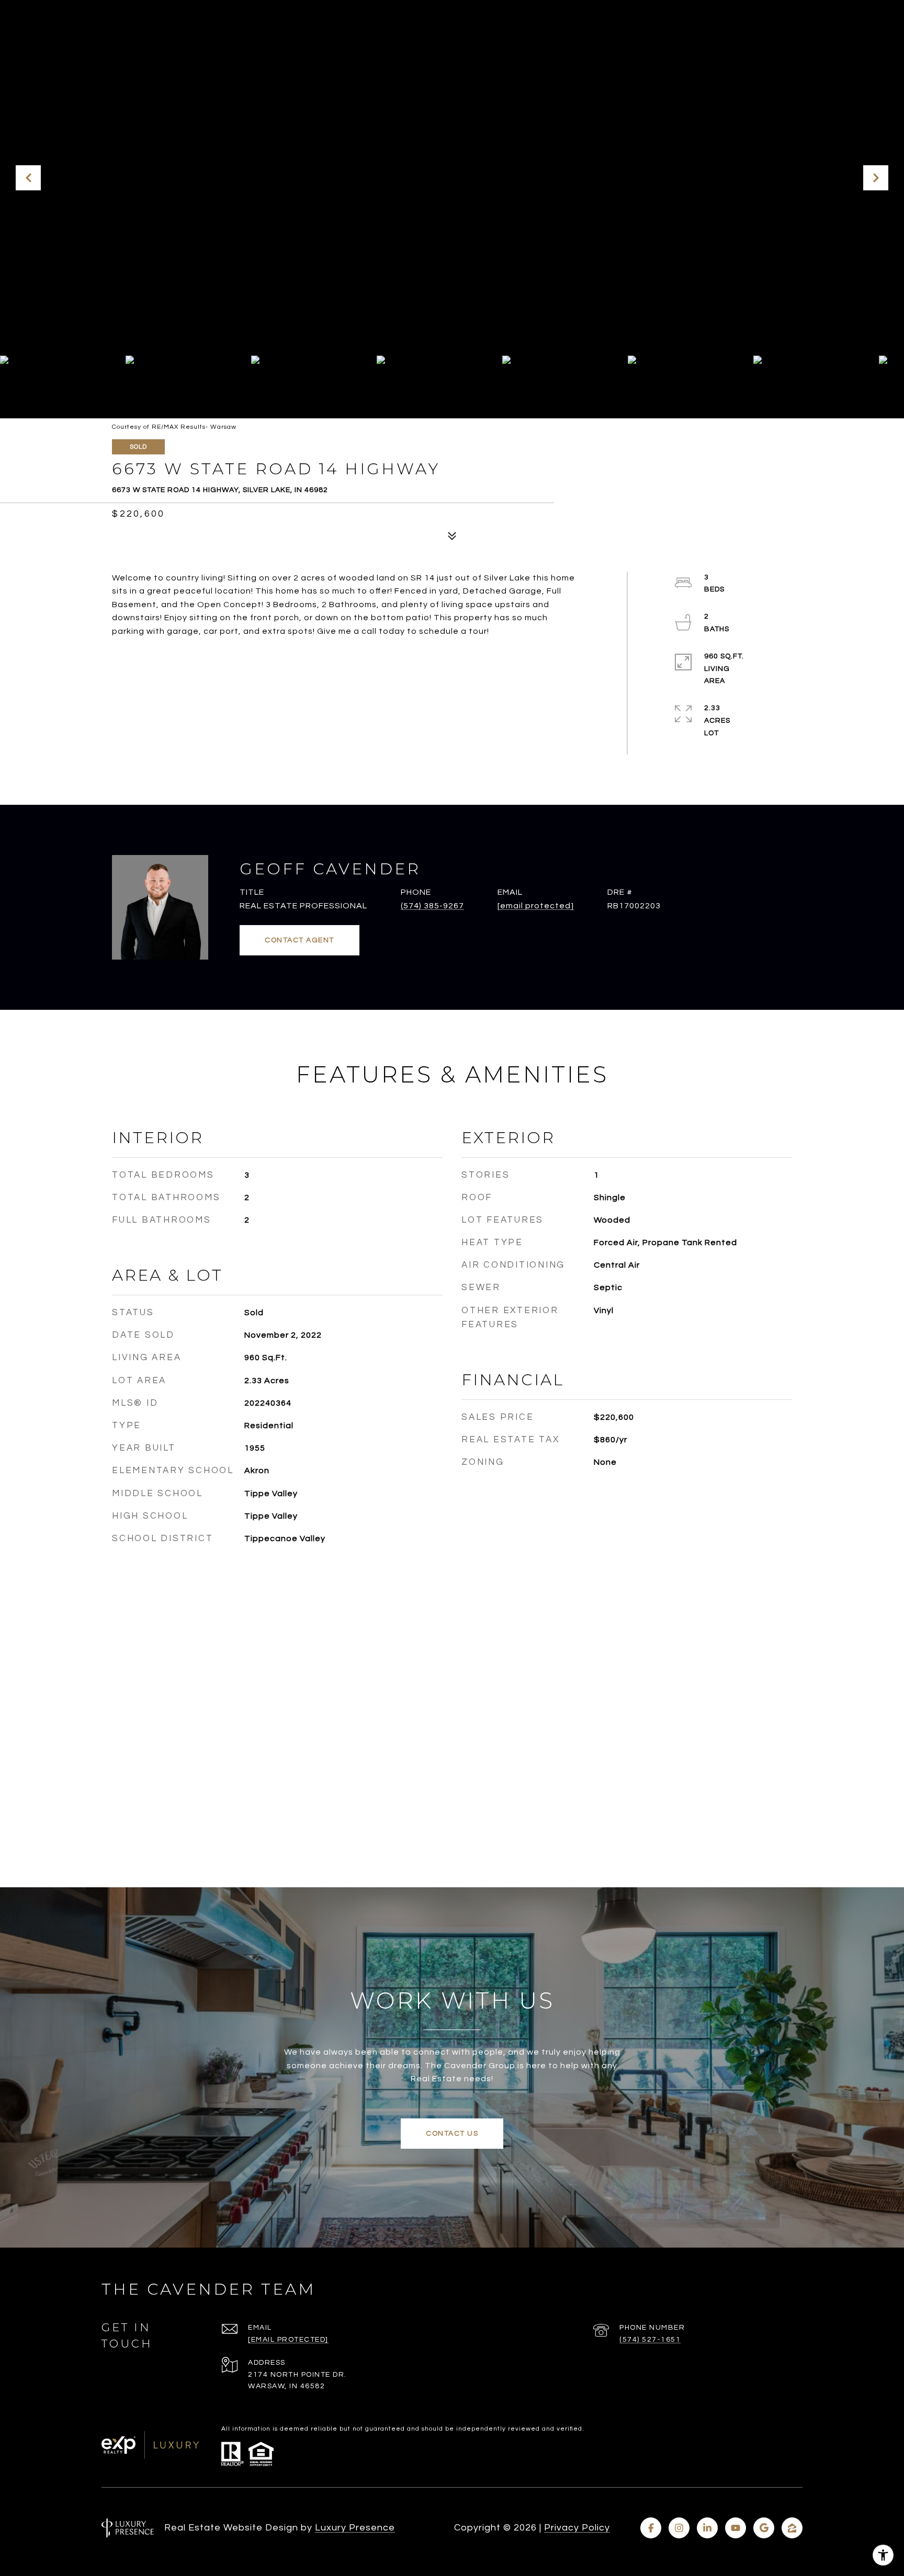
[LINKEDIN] (707, 2528)
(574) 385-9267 (432, 906)
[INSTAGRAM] (679, 2528)
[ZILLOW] (792, 2528)
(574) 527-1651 (650, 2340)
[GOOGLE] (764, 2528)
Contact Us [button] (452, 2134)
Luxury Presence (355, 2528)
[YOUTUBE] (736, 2528)
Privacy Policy (577, 2528)
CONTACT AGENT (300, 940)
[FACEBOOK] (651, 2528)
